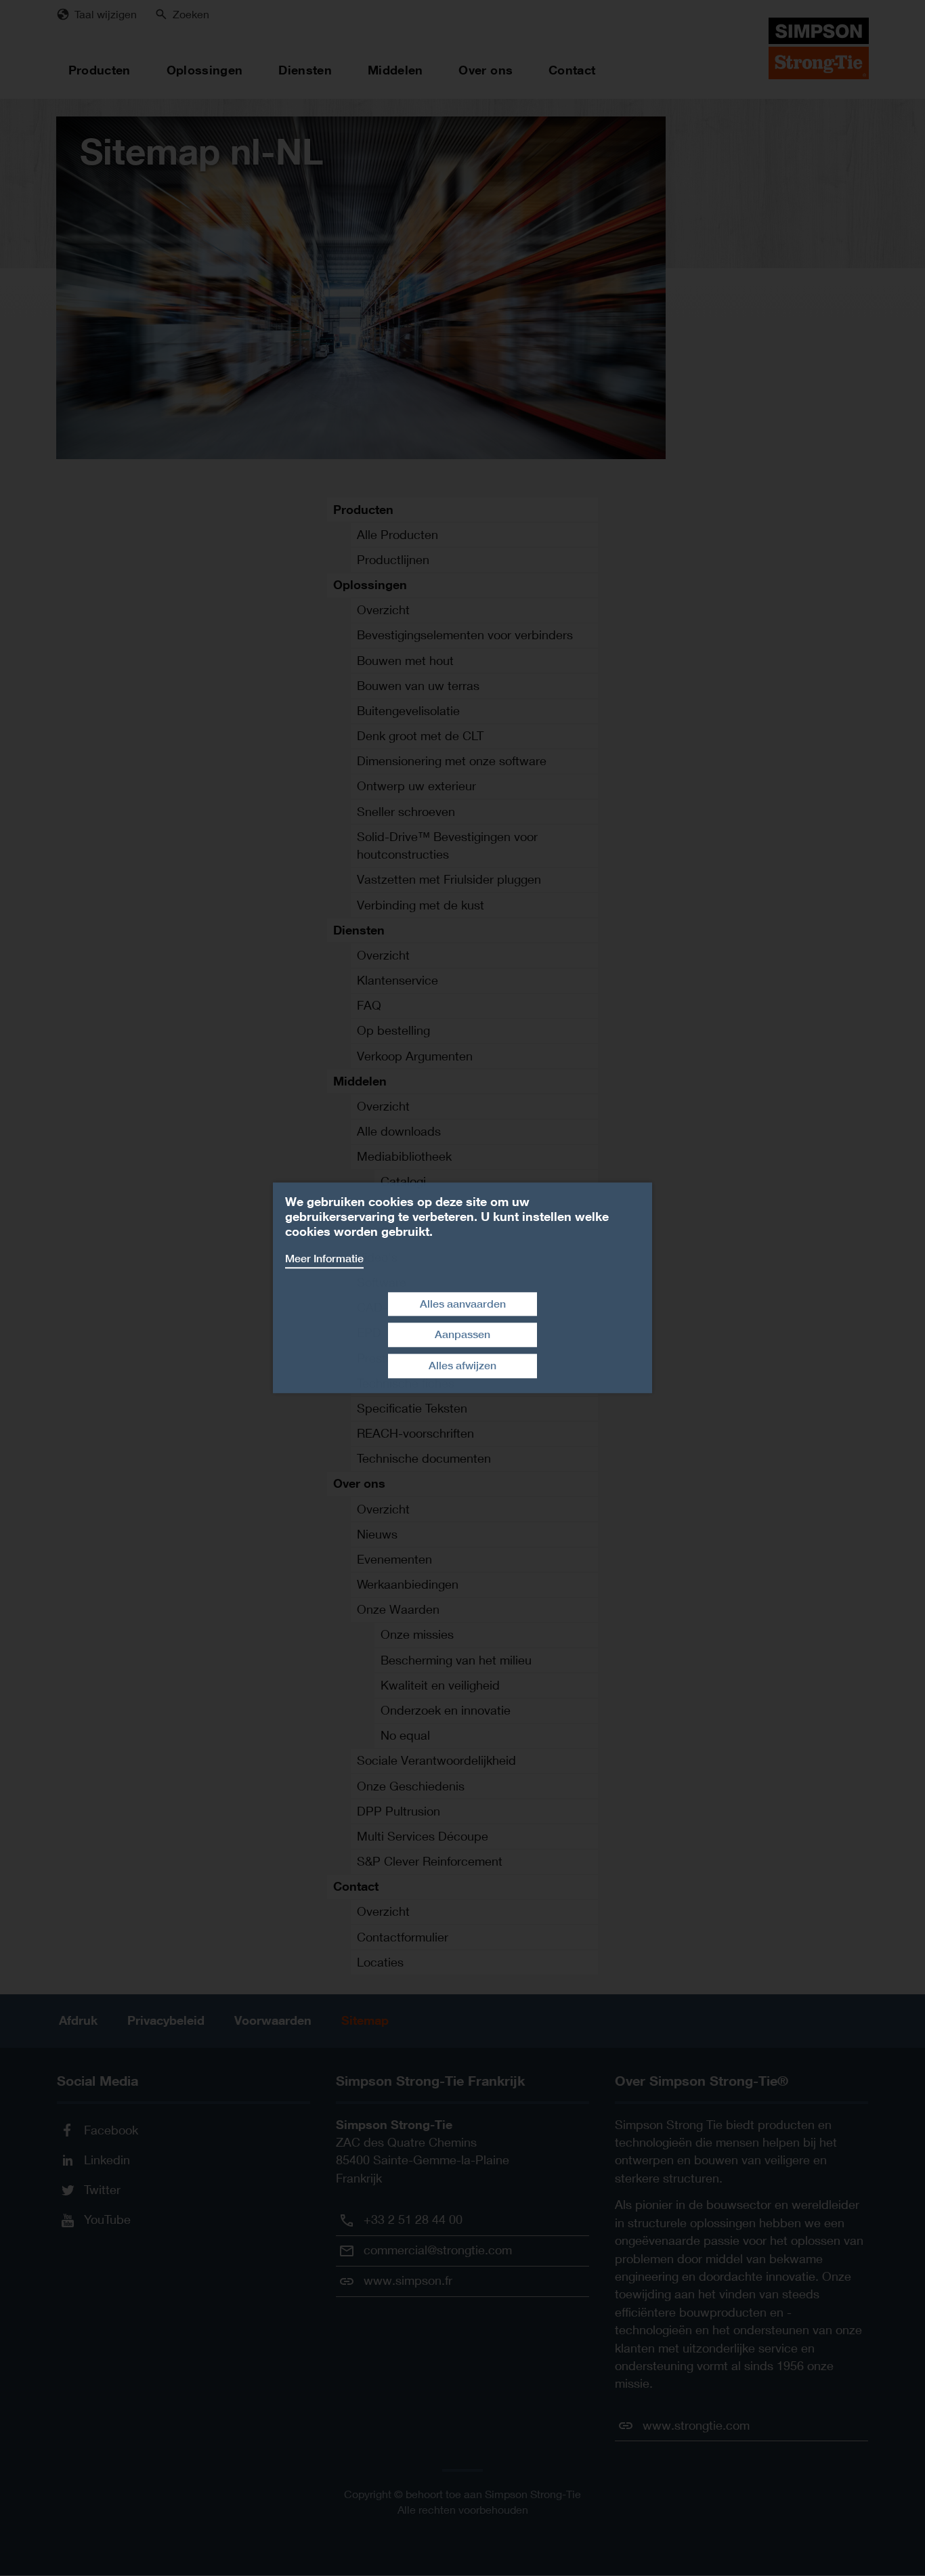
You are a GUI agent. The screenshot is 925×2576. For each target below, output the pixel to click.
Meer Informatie (324, 1259)
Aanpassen (462, 1335)
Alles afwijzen (462, 1366)
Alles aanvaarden (463, 1304)
